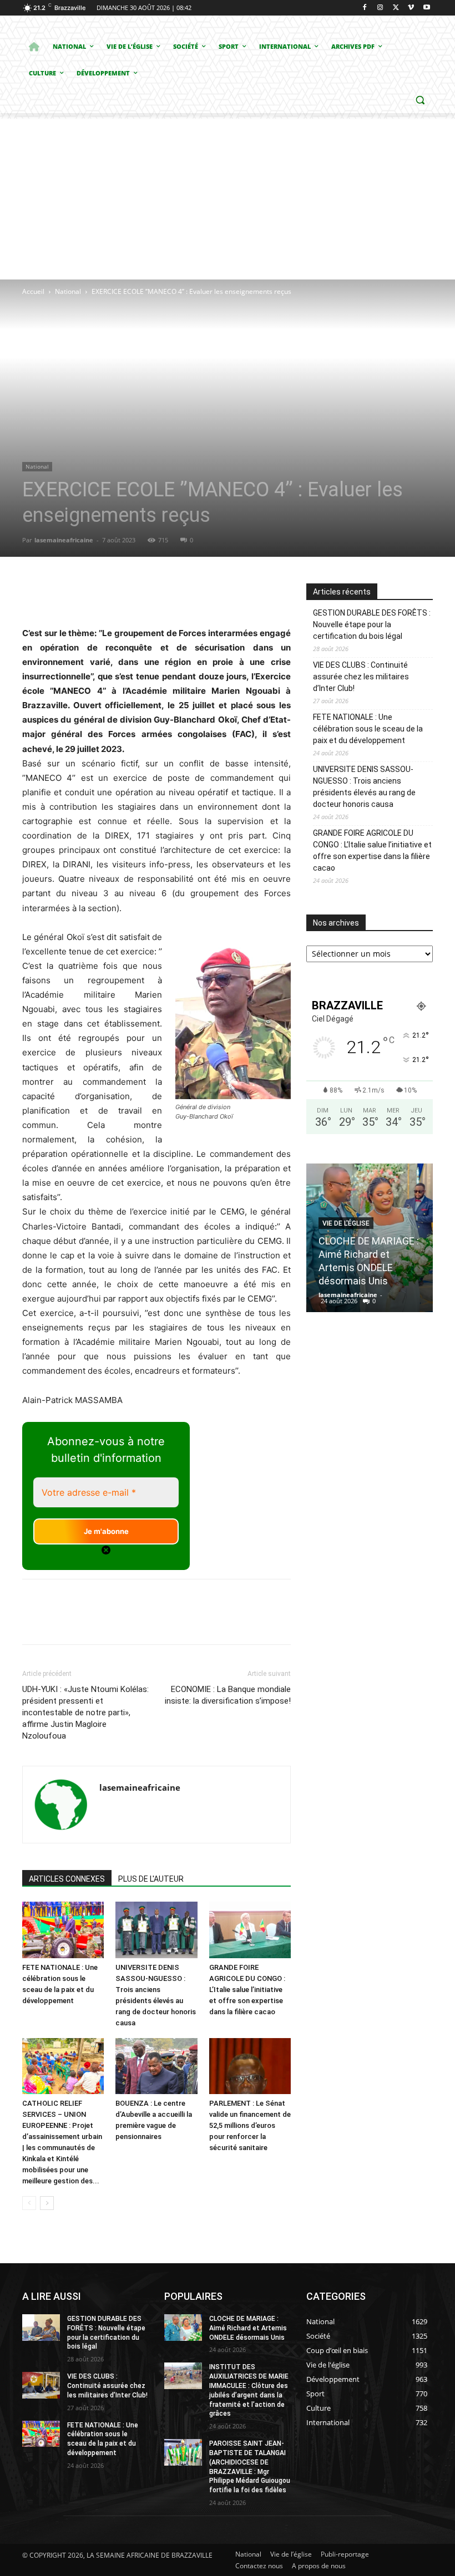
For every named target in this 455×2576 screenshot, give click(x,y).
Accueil (33, 291)
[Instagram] (380, 8)
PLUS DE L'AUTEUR (151, 1879)
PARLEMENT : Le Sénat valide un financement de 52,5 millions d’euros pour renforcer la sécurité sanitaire (250, 2125)
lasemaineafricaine (64, 540)
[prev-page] (29, 2203)
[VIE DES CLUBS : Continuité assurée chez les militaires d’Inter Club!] (41, 2385)
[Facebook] (365, 8)
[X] (396, 8)
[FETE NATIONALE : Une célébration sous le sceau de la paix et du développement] (63, 1930)
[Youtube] (426, 8)
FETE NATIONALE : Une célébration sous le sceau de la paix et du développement (368, 729)
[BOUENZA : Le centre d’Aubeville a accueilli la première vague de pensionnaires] (156, 2066)
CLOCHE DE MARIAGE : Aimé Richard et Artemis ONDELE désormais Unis (248, 2328)
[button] (420, 100)
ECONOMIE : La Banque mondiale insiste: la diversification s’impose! (228, 1695)
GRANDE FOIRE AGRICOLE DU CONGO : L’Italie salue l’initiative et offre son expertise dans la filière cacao (247, 1990)
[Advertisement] (228, 196)
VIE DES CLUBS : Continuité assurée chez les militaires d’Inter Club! (361, 677)
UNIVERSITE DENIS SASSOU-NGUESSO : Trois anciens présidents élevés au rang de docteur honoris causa (364, 787)
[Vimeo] (411, 8)
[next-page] (47, 2203)
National (68, 291)
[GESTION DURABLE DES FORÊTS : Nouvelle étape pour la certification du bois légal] (41, 2328)
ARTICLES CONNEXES (67, 1879)
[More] (229, 595)
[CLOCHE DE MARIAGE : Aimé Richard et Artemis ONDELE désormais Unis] (183, 2328)
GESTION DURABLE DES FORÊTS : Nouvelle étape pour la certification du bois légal (372, 624)
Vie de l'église (346, 1223)
